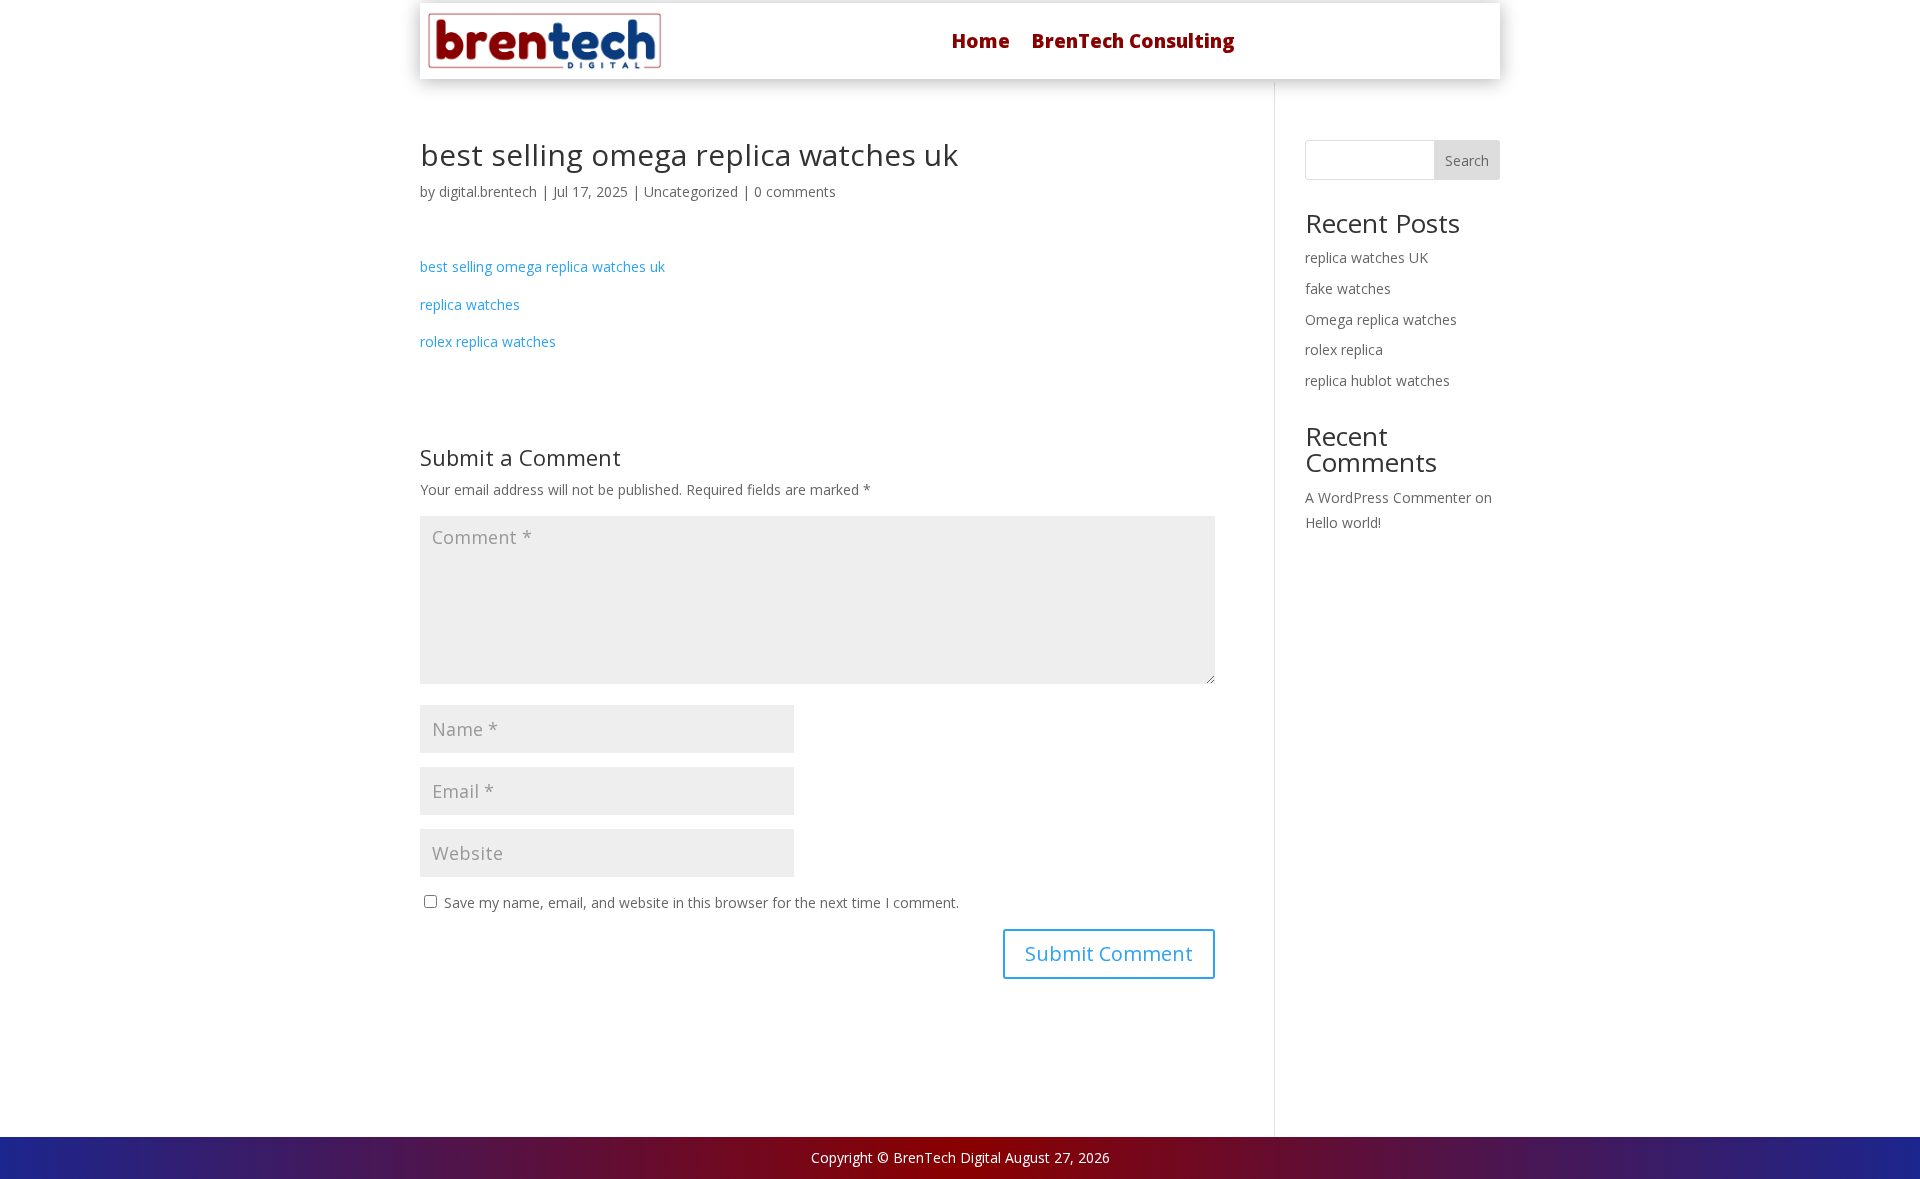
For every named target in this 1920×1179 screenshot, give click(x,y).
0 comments (795, 191)
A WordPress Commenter (1388, 497)
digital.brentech (488, 191)
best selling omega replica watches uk (542, 266)
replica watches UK (1366, 257)
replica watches (470, 304)
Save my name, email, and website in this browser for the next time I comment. (701, 902)
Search (1467, 160)
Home (981, 41)
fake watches (1348, 288)
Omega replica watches (1381, 319)
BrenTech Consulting (1133, 41)
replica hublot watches (1377, 380)
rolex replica (1344, 349)
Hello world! (1343, 522)
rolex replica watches (488, 341)
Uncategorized (691, 191)
